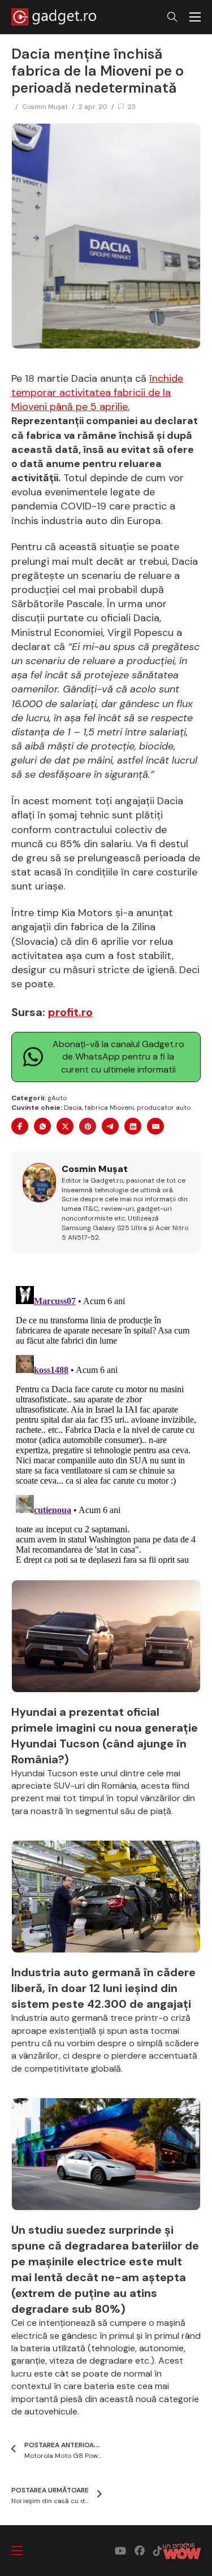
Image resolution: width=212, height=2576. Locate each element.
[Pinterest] (88, 1126)
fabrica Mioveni (109, 1108)
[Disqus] (106, 1423)
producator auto (164, 1108)
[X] (65, 1126)
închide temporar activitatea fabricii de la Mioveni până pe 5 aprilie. (97, 393)
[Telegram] (110, 1126)
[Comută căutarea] (172, 17)
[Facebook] (20, 1126)
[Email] (155, 1126)
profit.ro (70, 1012)
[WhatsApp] (42, 1126)
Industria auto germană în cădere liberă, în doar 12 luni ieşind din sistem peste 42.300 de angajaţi (103, 1988)
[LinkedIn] (133, 1126)
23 (132, 107)
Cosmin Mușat (45, 107)
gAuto (57, 1098)
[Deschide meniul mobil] (195, 17)
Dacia (73, 1108)
